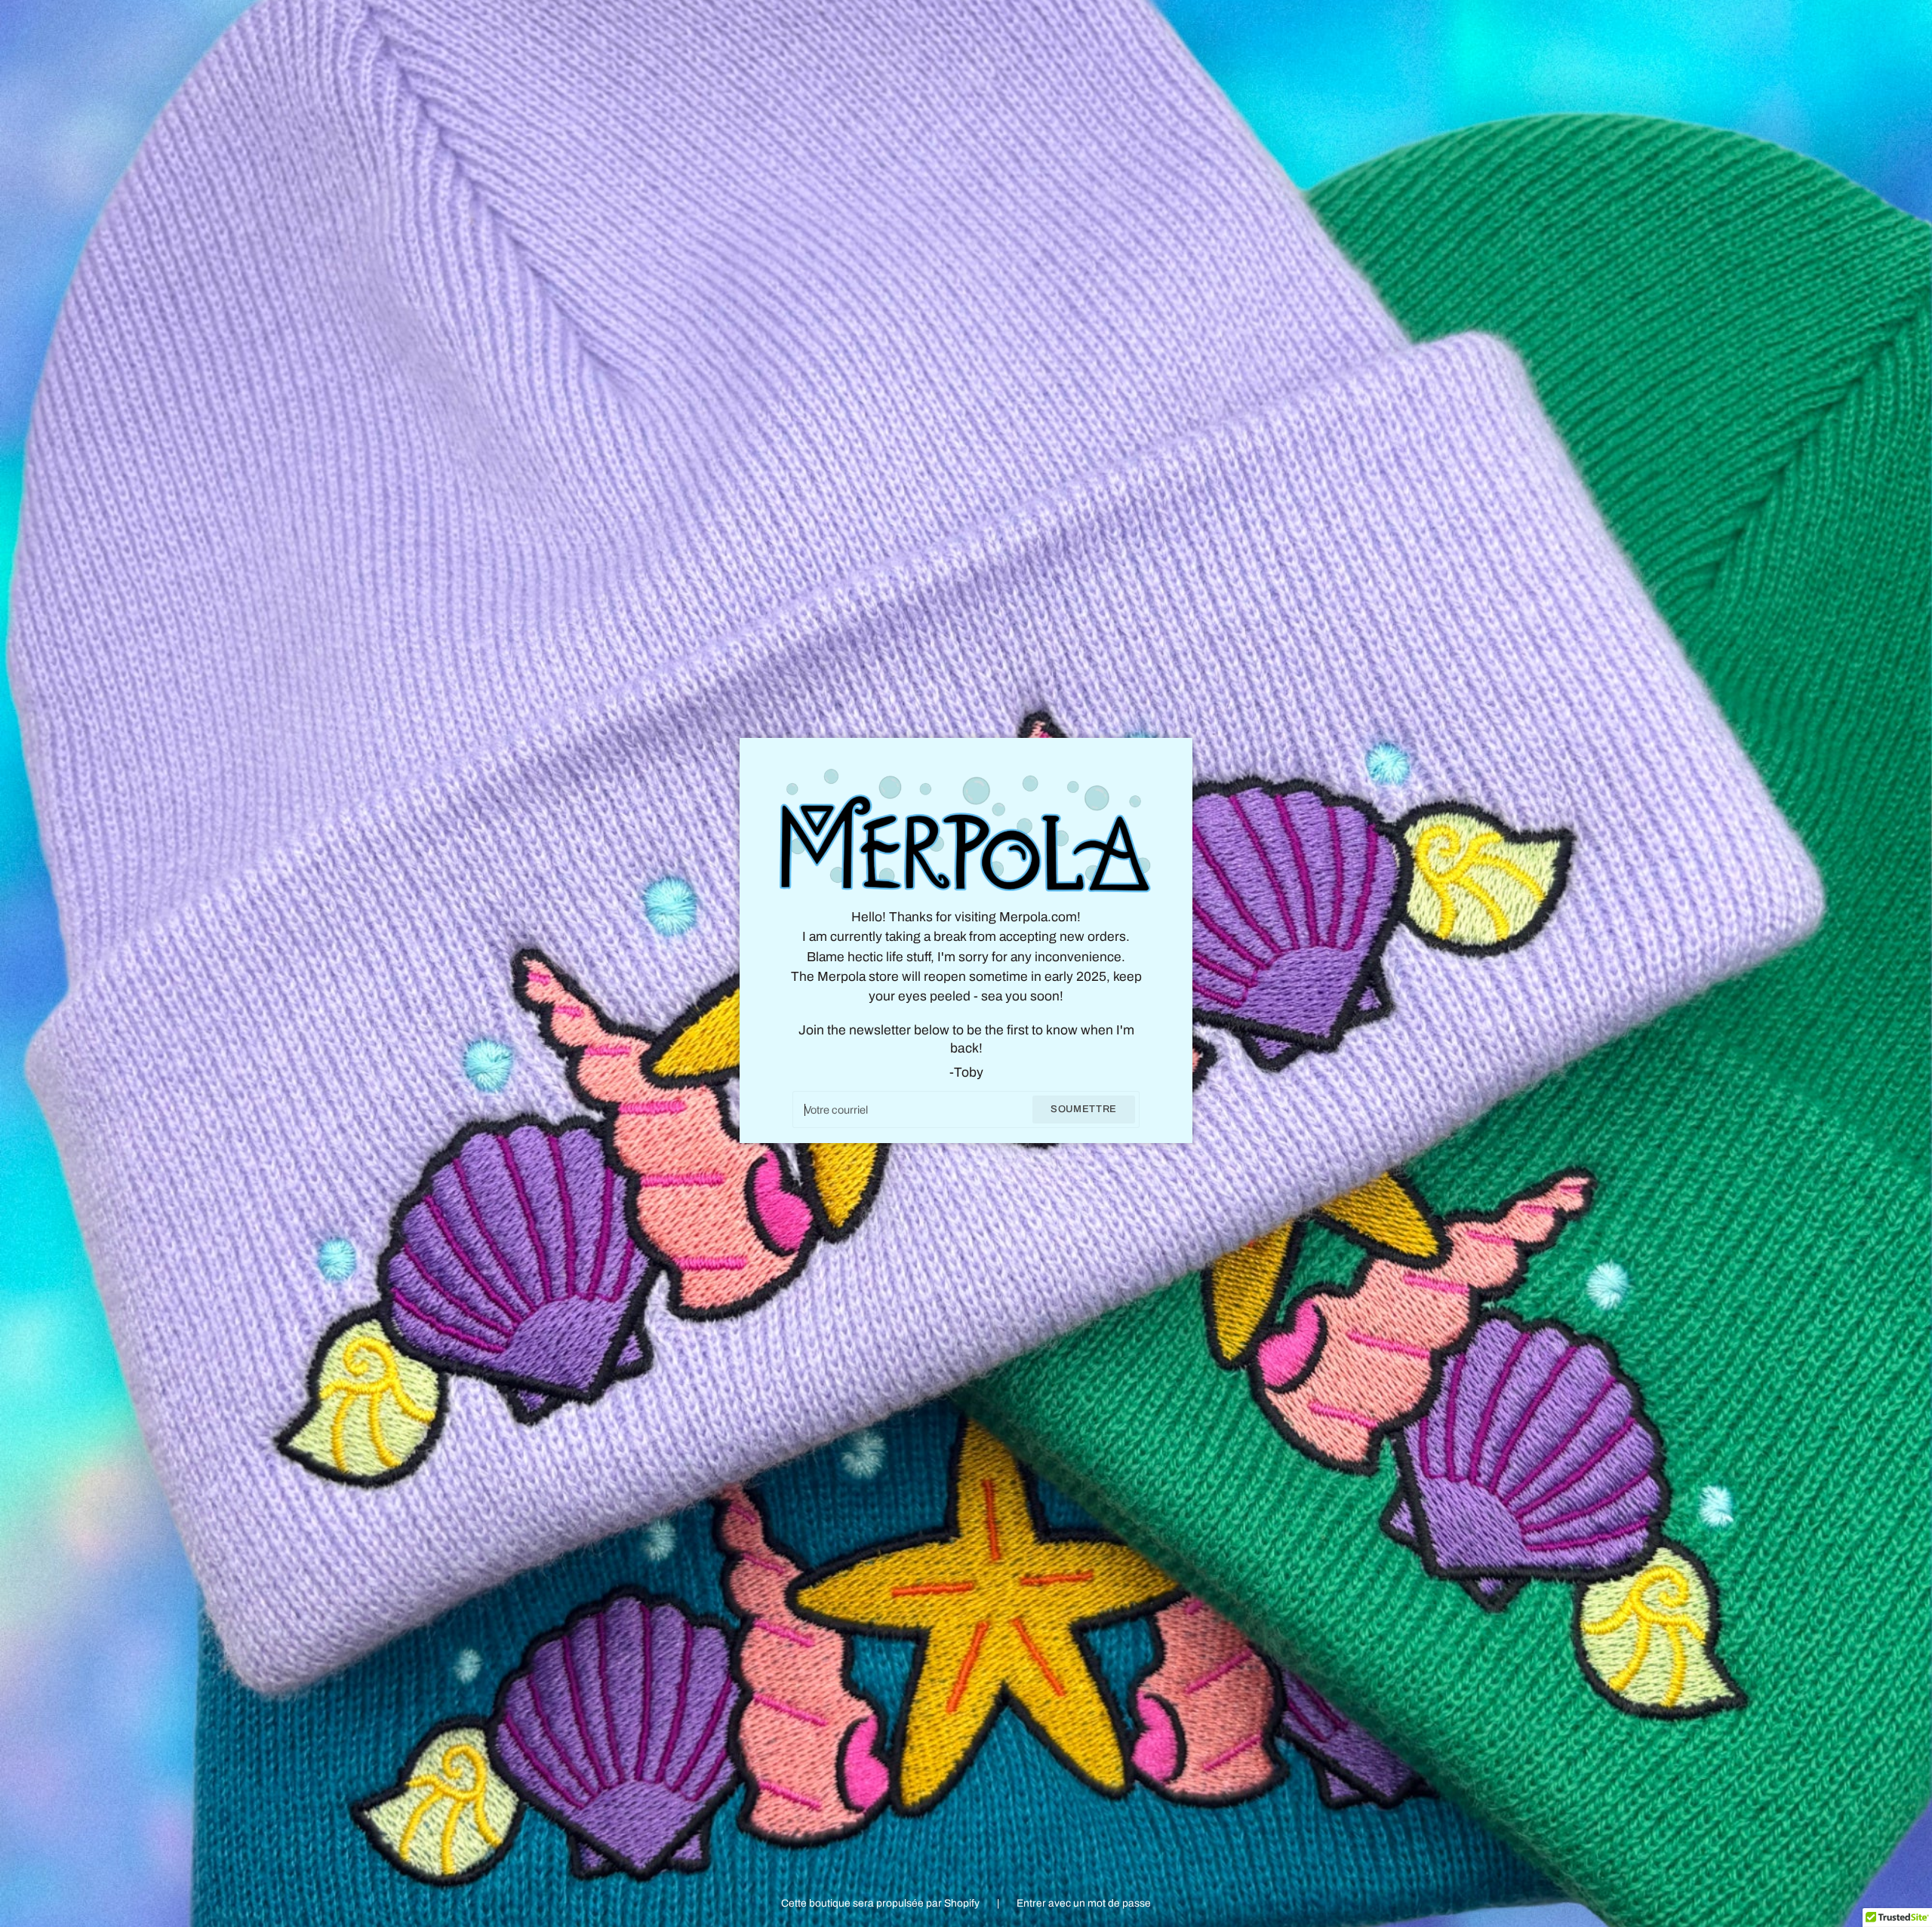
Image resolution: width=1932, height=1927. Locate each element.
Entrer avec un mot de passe (1084, 1903)
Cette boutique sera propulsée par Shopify (881, 1903)
